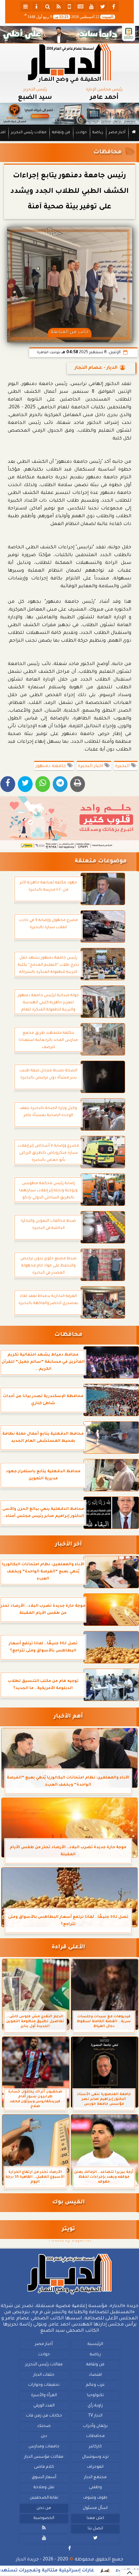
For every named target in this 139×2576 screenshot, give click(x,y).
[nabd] (69, 6)
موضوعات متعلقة (101, 862)
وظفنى (95, 2488)
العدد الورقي (44, 2406)
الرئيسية (95, 2344)
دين (44, 2436)
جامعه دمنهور (51, 766)
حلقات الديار (44, 2375)
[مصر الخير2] (69, 823)
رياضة (98, 133)
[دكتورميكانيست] (69, 114)
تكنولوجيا (95, 2395)
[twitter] (102, 6)
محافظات (107, 152)
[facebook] (113, 6)
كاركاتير (95, 2447)
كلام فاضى (44, 2467)
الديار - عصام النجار (96, 368)
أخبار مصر (117, 133)
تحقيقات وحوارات (44, 2385)
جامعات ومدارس (44, 2447)
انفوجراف (95, 2467)
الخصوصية (44, 2518)
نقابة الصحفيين (44, 2498)
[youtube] (91, 6)
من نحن (44, 2508)
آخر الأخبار (68, 1545)
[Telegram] (60, 784)
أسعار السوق (44, 2477)
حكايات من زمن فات (44, 2416)
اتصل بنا (95, 2528)
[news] (80, 6)
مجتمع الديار (95, 2477)
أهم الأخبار (68, 1717)
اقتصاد (95, 2375)
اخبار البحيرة (91, 766)
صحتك (44, 2426)
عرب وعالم (95, 2385)
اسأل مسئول (95, 2508)
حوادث (81, 133)
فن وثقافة (61, 133)
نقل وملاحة (44, 2488)
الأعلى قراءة (68, 1947)
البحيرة (123, 766)
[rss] (59, 6)
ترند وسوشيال (95, 2457)
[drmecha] (69, 141)
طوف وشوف (95, 2498)
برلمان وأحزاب (95, 2426)
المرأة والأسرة (44, 2395)
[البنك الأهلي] (69, 35)
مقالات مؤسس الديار (44, 2457)
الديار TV (95, 2416)
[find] (48, 6)
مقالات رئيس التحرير (29, 133)
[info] (37, 6)
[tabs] (26, 6)
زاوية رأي (95, 2406)
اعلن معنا (95, 2518)
